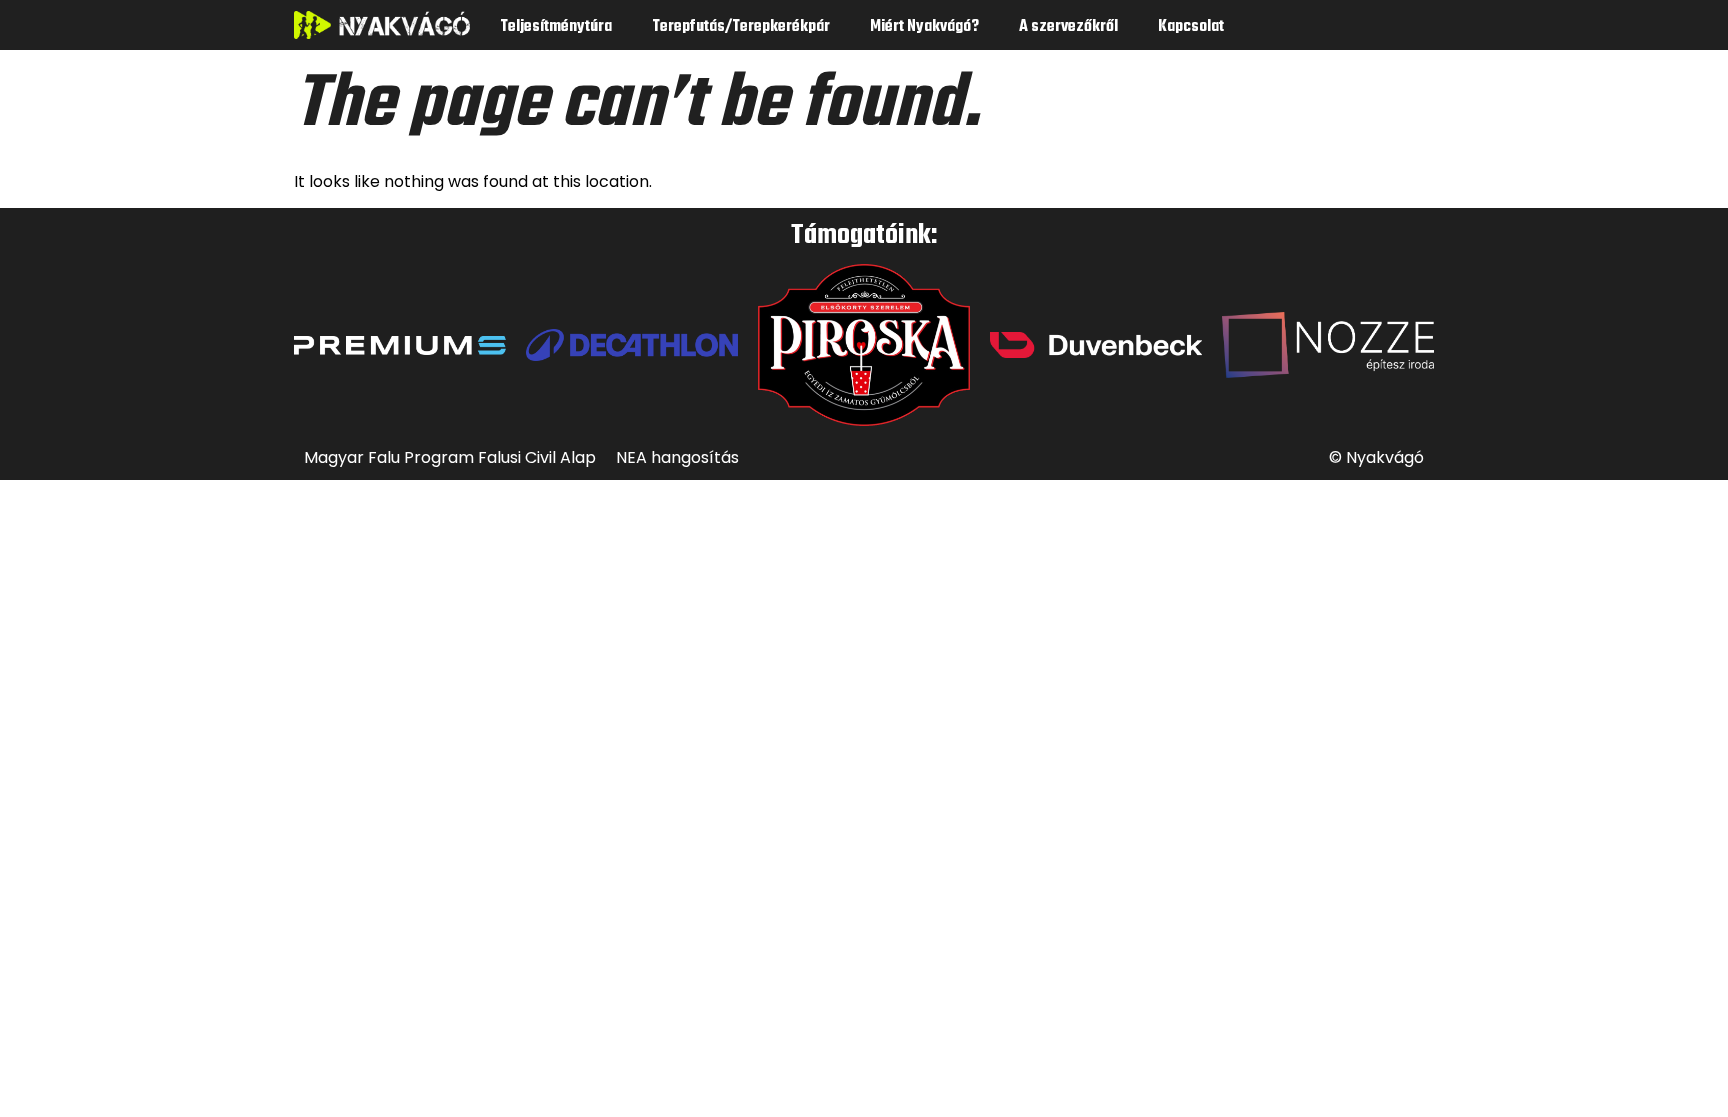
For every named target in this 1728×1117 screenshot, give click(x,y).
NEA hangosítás (677, 457)
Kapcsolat (1191, 27)
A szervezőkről (1068, 27)
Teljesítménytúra (556, 27)
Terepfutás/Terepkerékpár (741, 27)
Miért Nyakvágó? (924, 27)
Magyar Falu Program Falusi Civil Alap (450, 457)
